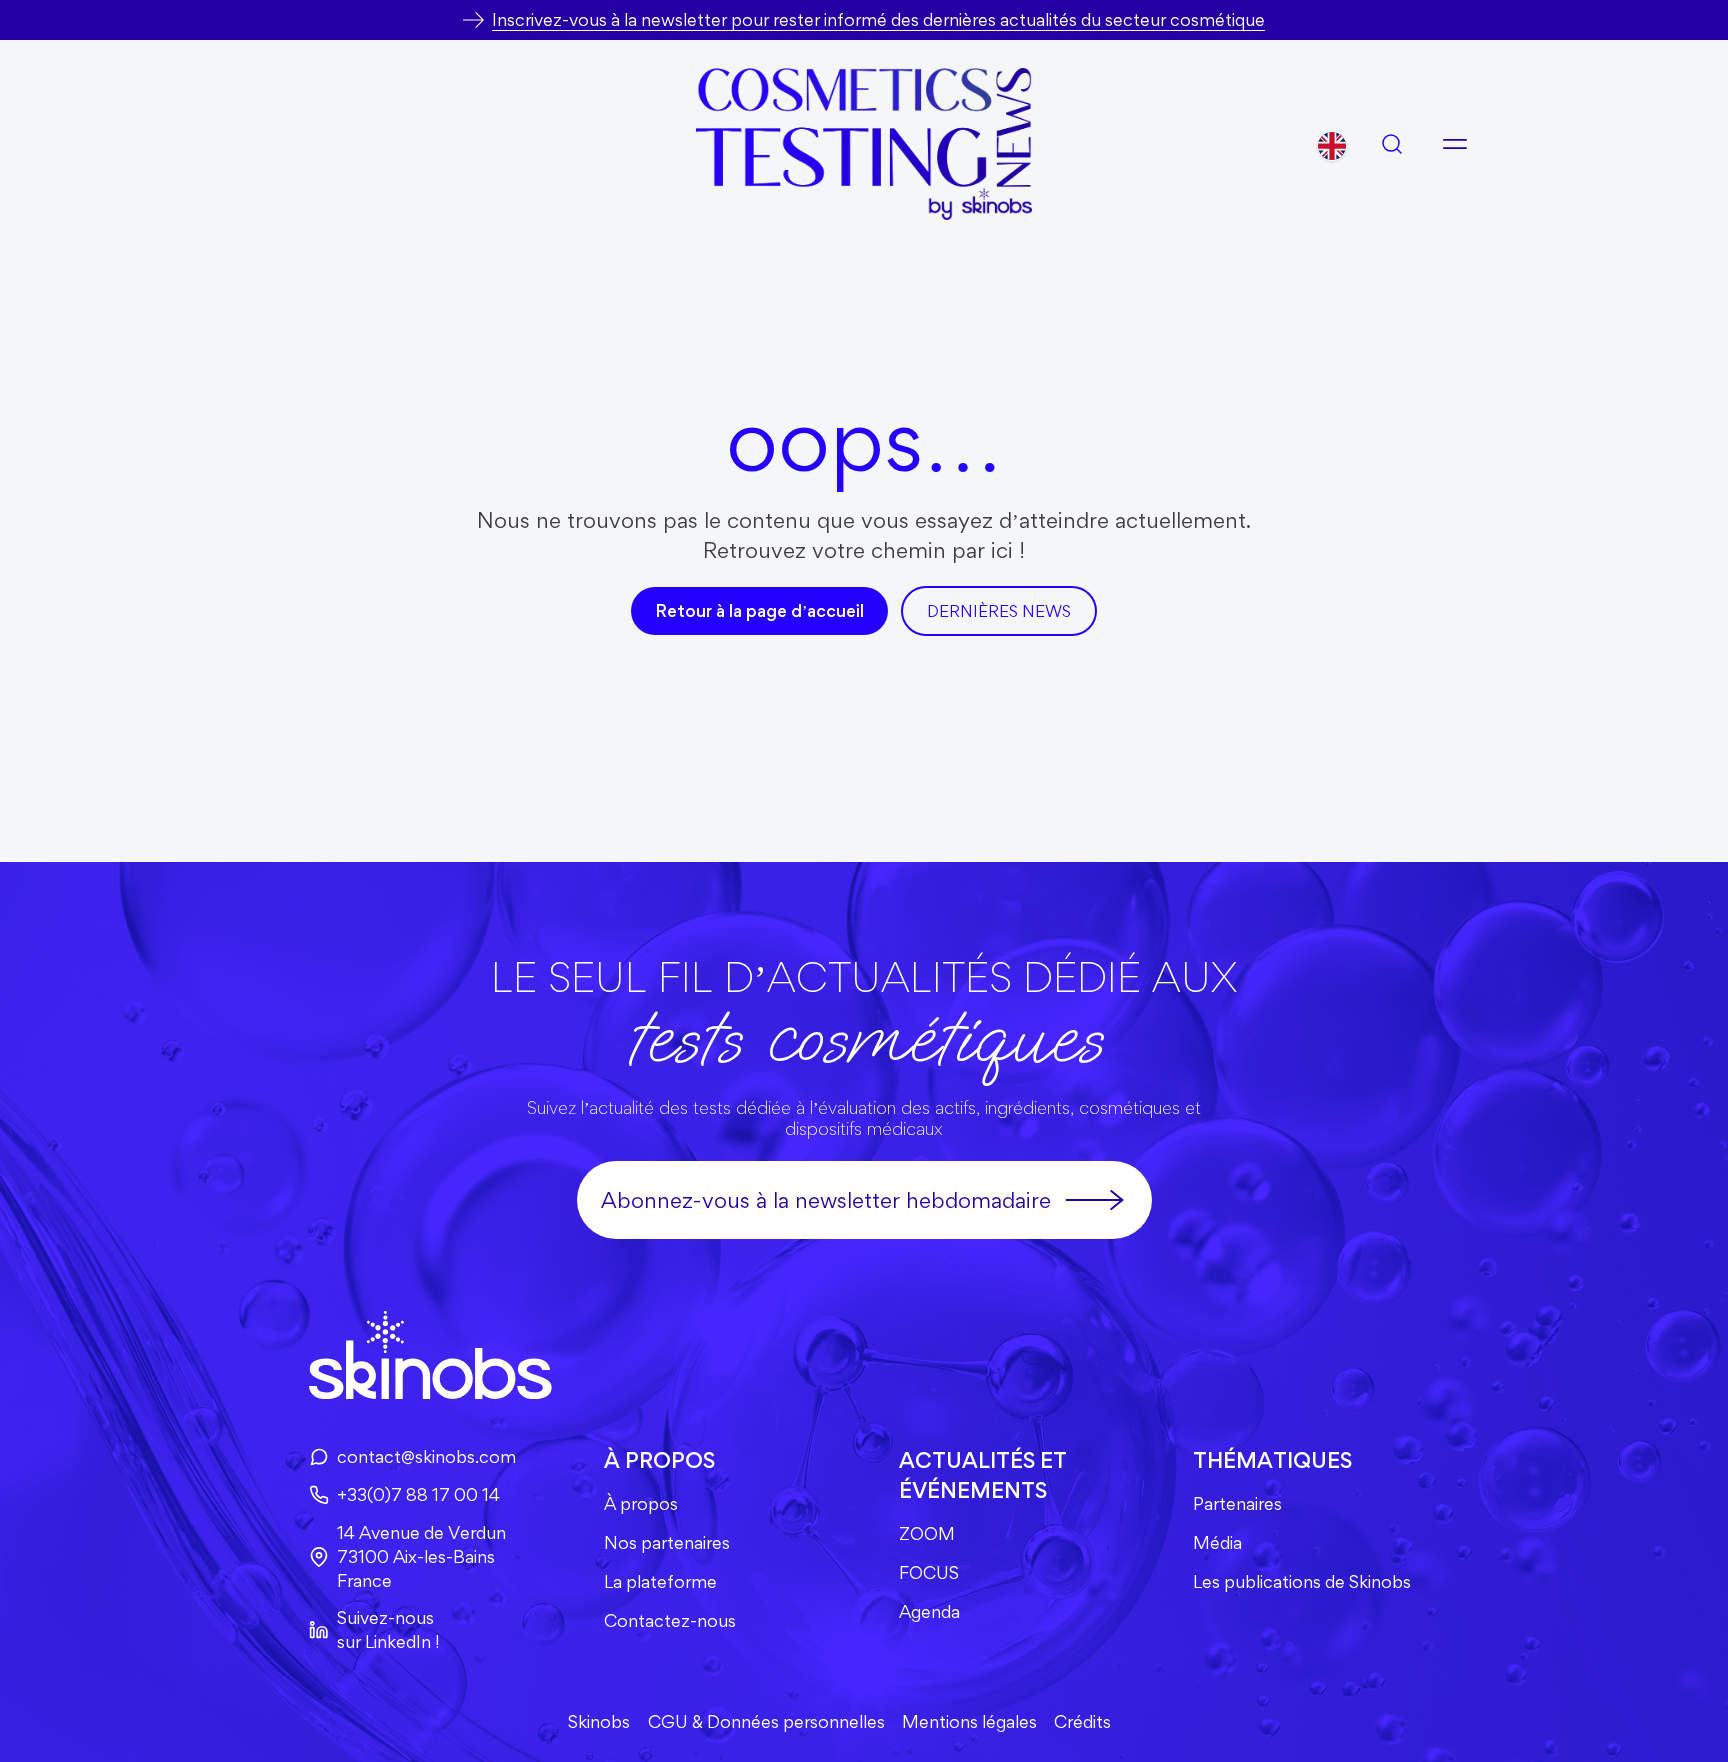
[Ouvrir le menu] (1455, 144)
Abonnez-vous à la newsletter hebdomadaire (826, 1200)
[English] (1332, 146)
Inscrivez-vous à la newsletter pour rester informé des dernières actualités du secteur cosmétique (878, 19)
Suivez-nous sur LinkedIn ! (388, 1629)
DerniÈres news (999, 611)
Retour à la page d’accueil (759, 610)
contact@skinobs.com (426, 1456)
